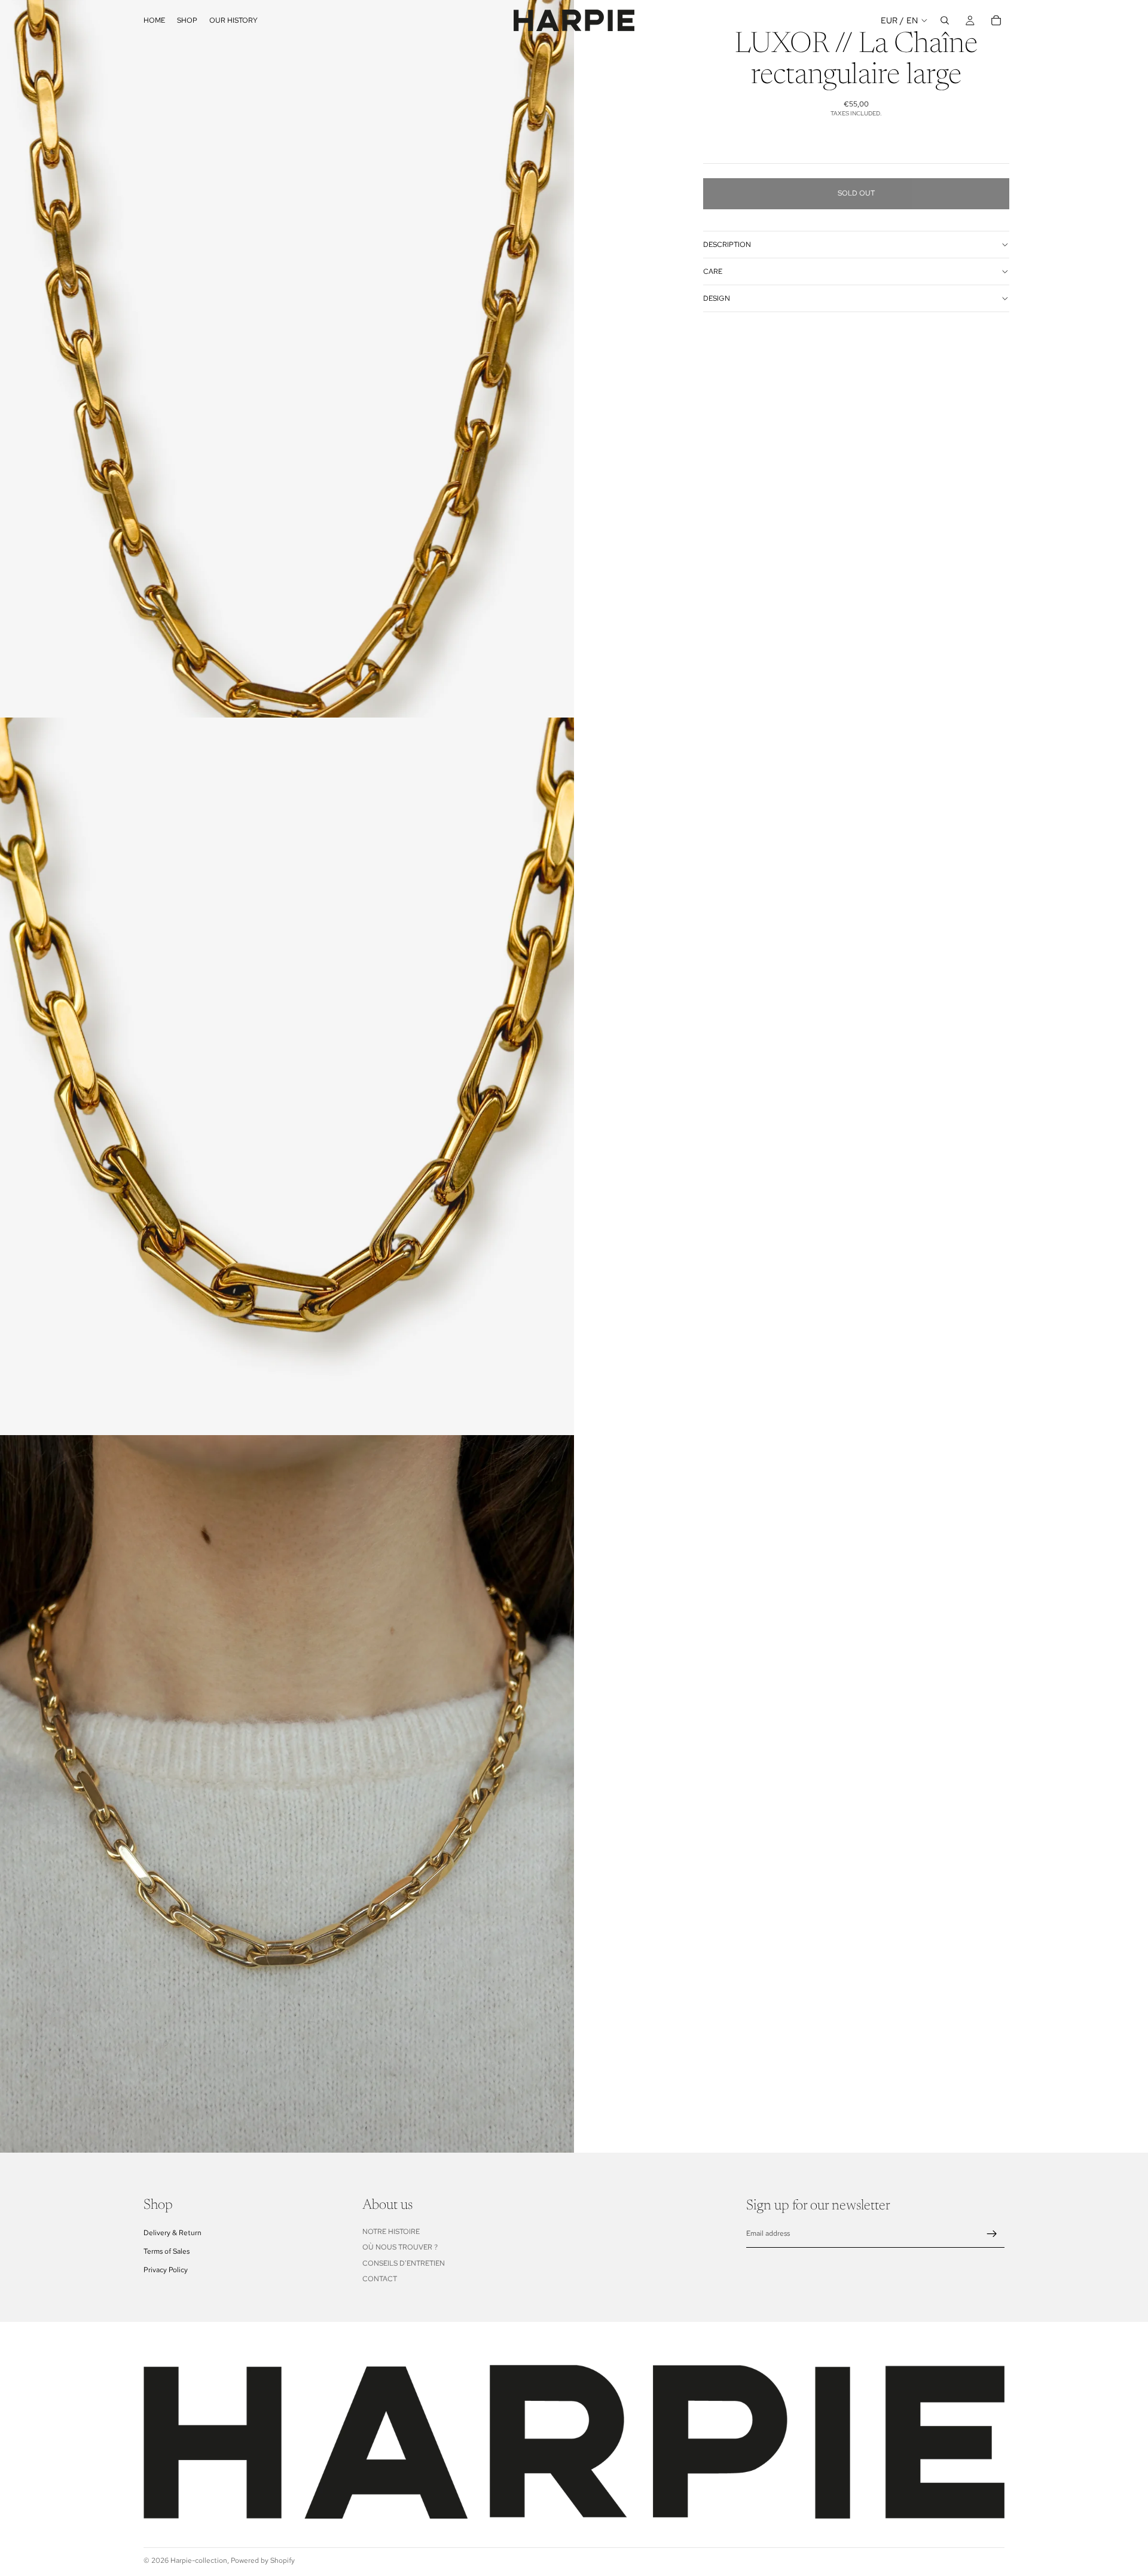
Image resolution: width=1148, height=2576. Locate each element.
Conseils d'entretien (404, 2263)
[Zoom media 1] (287, 359)
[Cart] (996, 20)
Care (713, 271)
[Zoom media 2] (287, 1076)
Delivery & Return (172, 2233)
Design (717, 298)
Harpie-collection (199, 2560)
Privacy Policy (166, 2270)
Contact (380, 2279)
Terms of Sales (167, 2251)
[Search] (945, 20)
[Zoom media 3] (287, 1794)
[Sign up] (992, 2234)
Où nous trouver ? (400, 2247)
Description (727, 245)
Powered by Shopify (263, 2560)
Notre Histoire (391, 2232)
